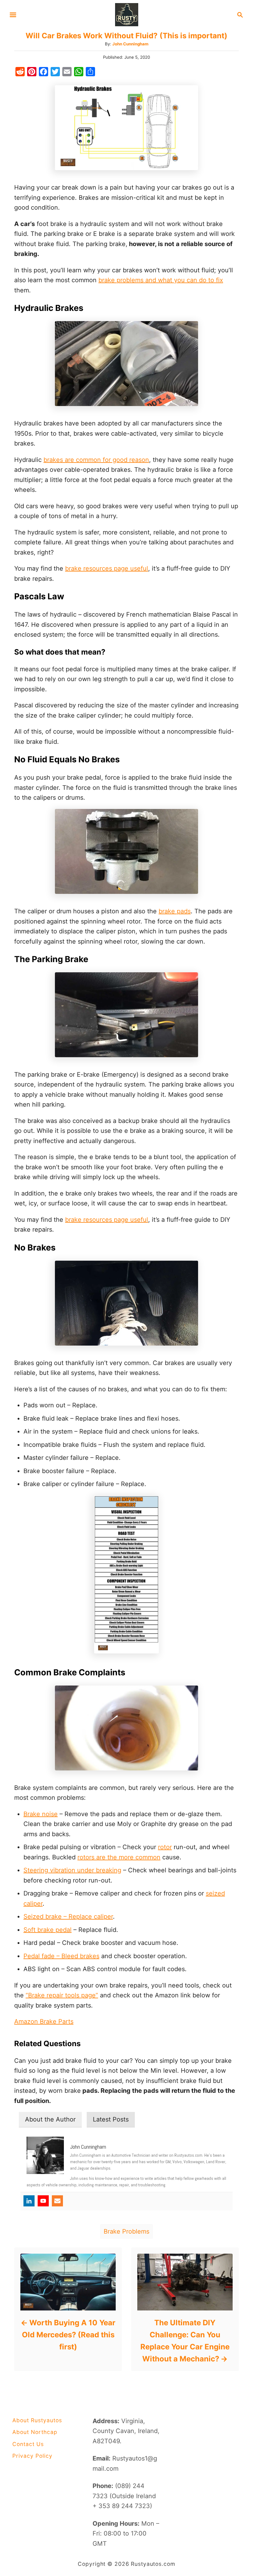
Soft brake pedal (48, 1930)
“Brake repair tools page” (62, 1995)
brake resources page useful (107, 568)
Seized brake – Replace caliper (68, 1916)
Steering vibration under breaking (72, 1870)
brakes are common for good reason (96, 460)
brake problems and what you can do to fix (161, 280)
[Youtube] (43, 2201)
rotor (165, 1847)
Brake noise (41, 1814)
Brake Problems (126, 2231)
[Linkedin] (29, 2201)
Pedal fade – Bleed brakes (61, 1956)
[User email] (57, 2201)
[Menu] (13, 15)
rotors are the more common (119, 1857)
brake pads (175, 911)
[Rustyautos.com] (127, 14)
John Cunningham (130, 44)
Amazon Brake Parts (44, 2021)
